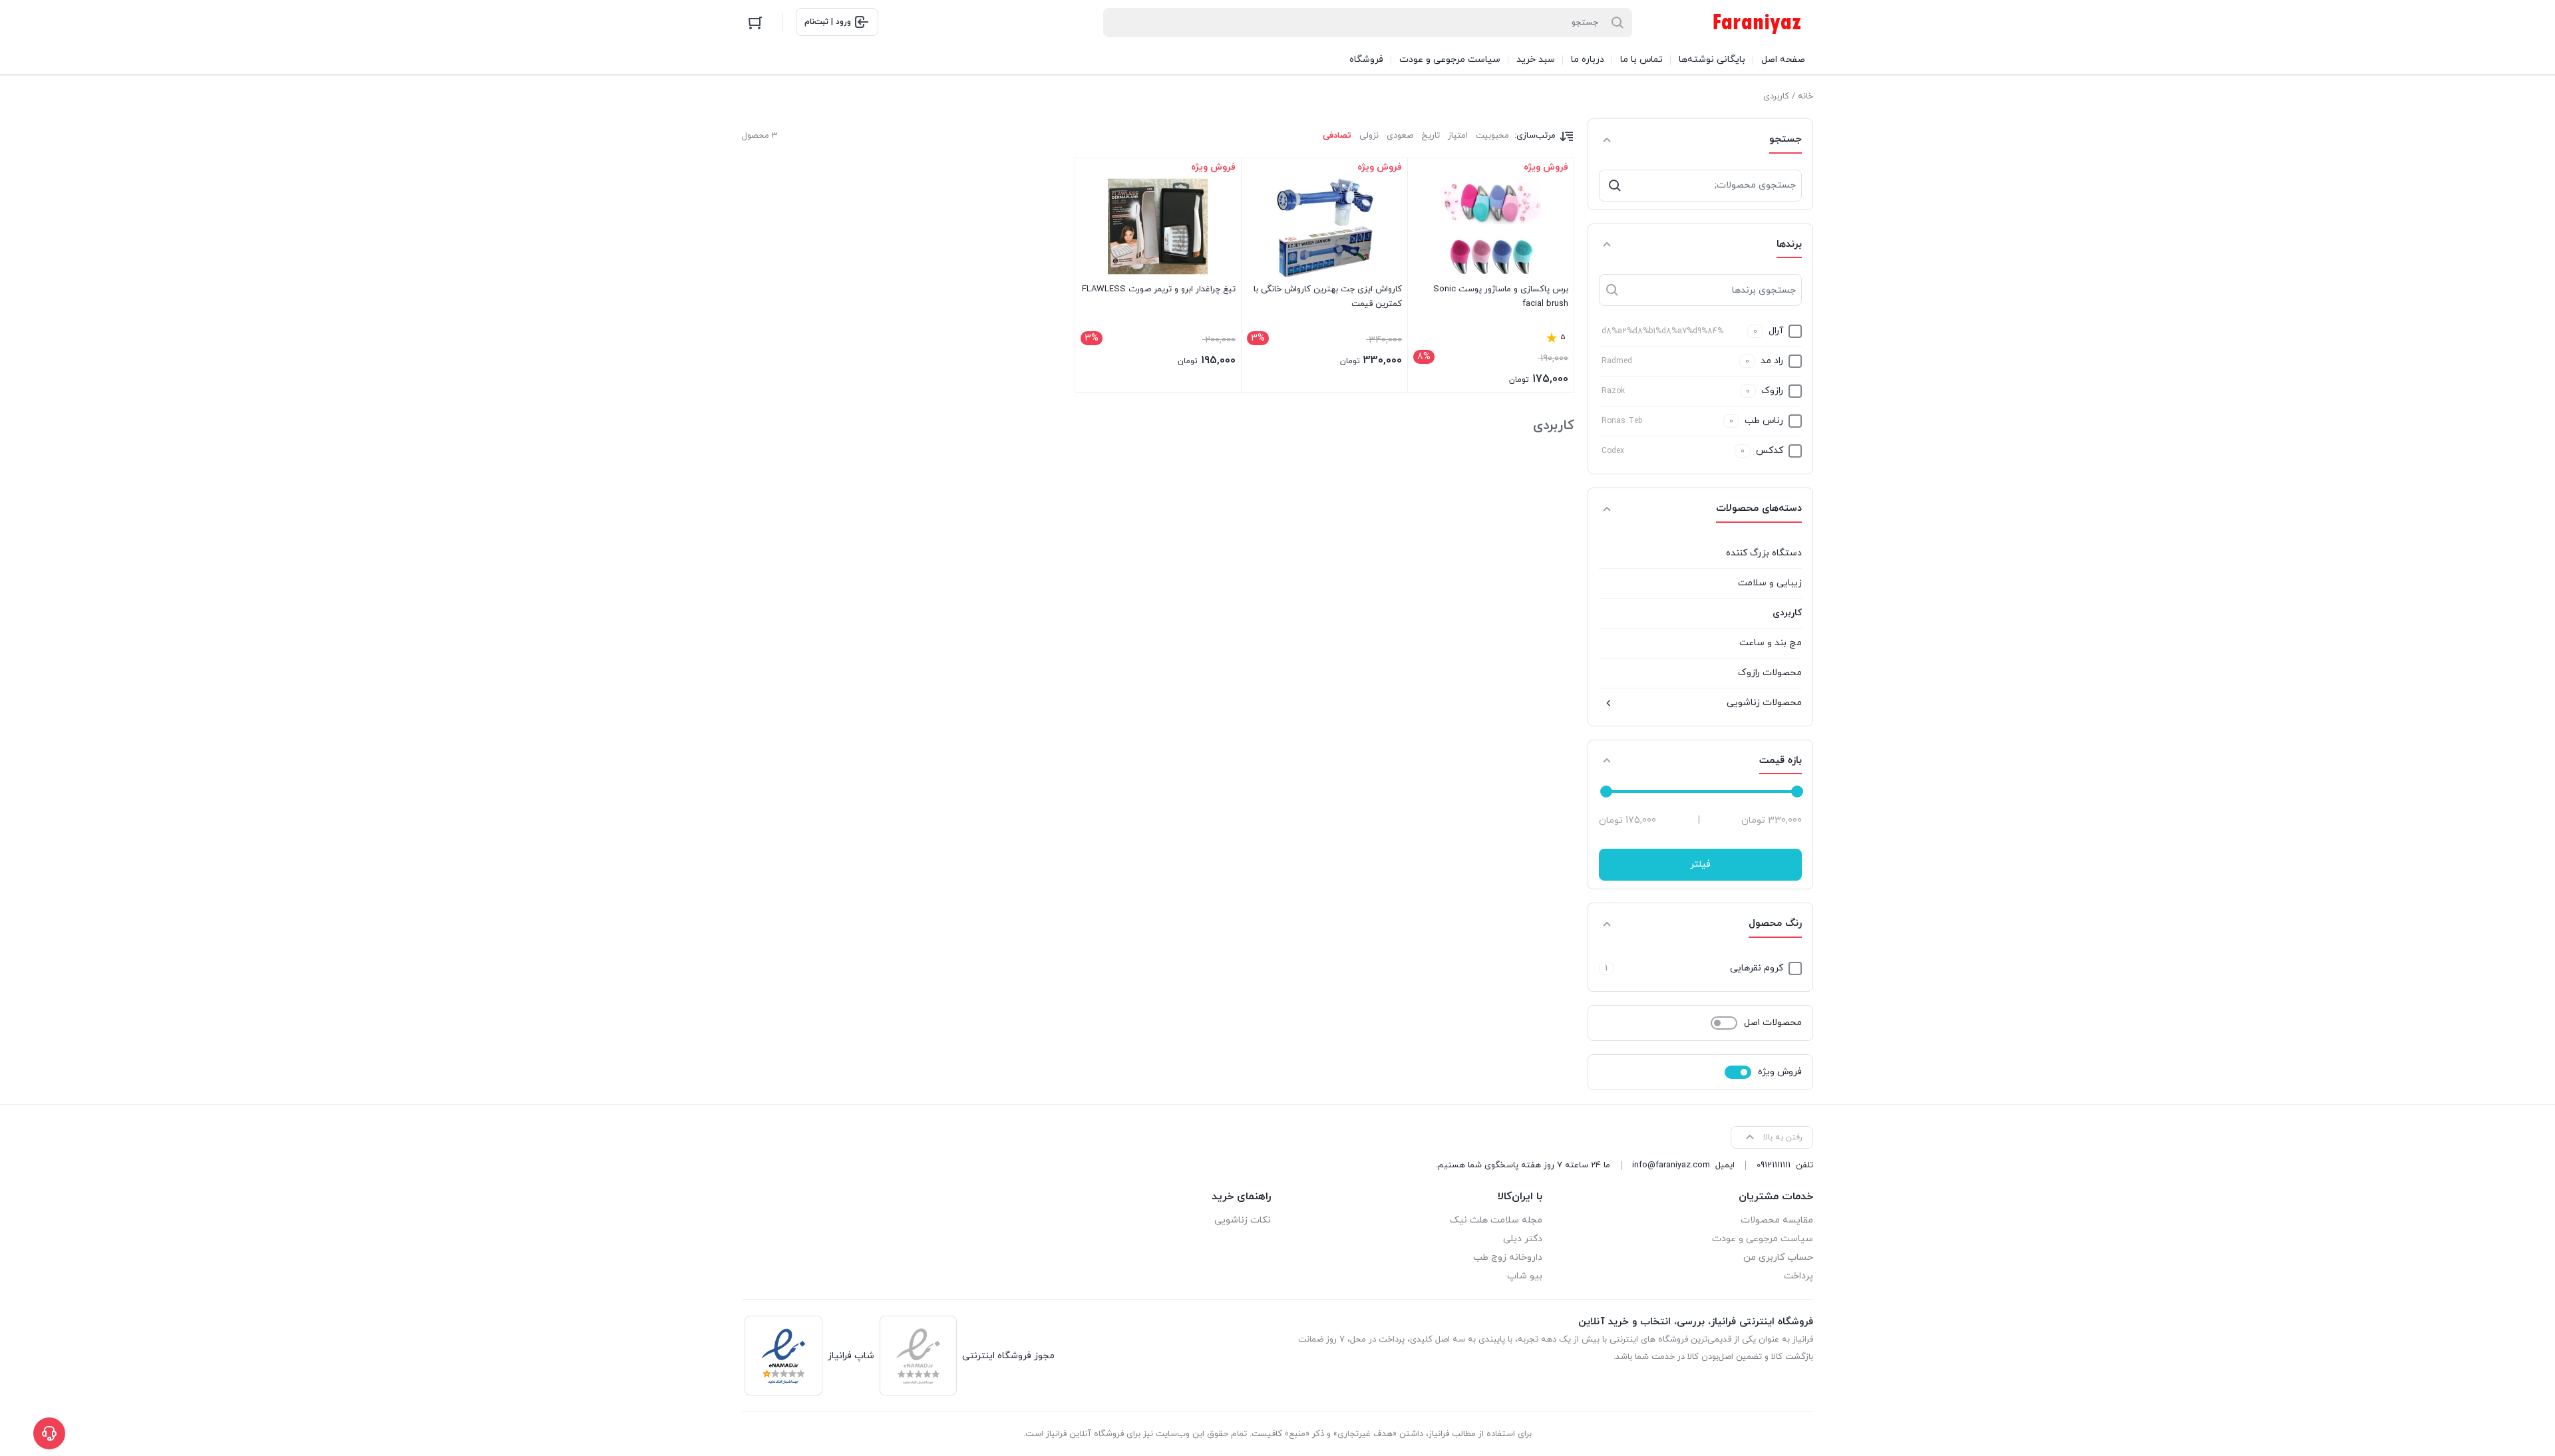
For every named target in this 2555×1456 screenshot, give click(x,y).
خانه (1805, 96)
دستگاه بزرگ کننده (1764, 553)
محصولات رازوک (1770, 673)
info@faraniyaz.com (1671, 1165)
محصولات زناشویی (1764, 703)
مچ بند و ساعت (1771, 643)
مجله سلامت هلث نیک (1496, 1220)
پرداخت (1798, 1276)
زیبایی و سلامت (1770, 583)
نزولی (1369, 136)
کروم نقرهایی (1757, 968)
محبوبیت (1492, 136)
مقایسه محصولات (1777, 1220)
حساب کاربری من (1778, 1257)
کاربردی (1787, 613)
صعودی (1400, 136)
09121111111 (1774, 1165)
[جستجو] (1615, 186)
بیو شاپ (1525, 1276)
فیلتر (1700, 864)
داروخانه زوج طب (1508, 1257)
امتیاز (1458, 136)
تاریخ (1431, 136)
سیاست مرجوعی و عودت (1763, 1239)
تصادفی (1337, 136)
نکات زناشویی (1243, 1220)
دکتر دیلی (1523, 1239)
